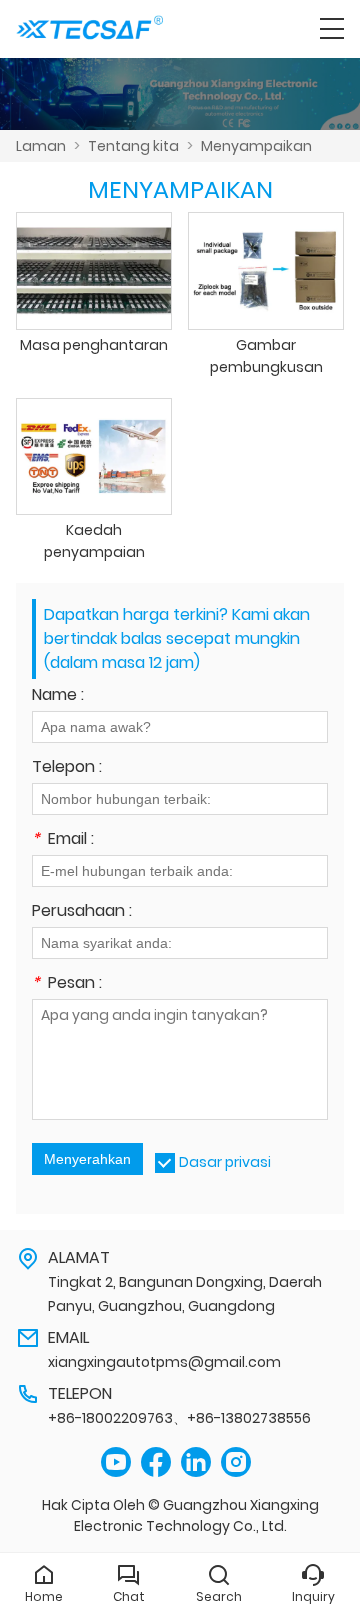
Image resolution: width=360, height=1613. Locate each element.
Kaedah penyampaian (94, 541)
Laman (41, 146)
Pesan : (67, 984)
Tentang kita (133, 146)
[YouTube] (116, 1462)
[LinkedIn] (196, 1462)
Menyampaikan (256, 146)
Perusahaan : (82, 912)
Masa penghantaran (94, 345)
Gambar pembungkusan (266, 356)
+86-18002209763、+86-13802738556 (179, 1418)
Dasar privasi (225, 1162)
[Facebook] (156, 1462)
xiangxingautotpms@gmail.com (164, 1362)
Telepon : (67, 768)
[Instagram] (236, 1462)
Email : (63, 840)
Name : (58, 696)
